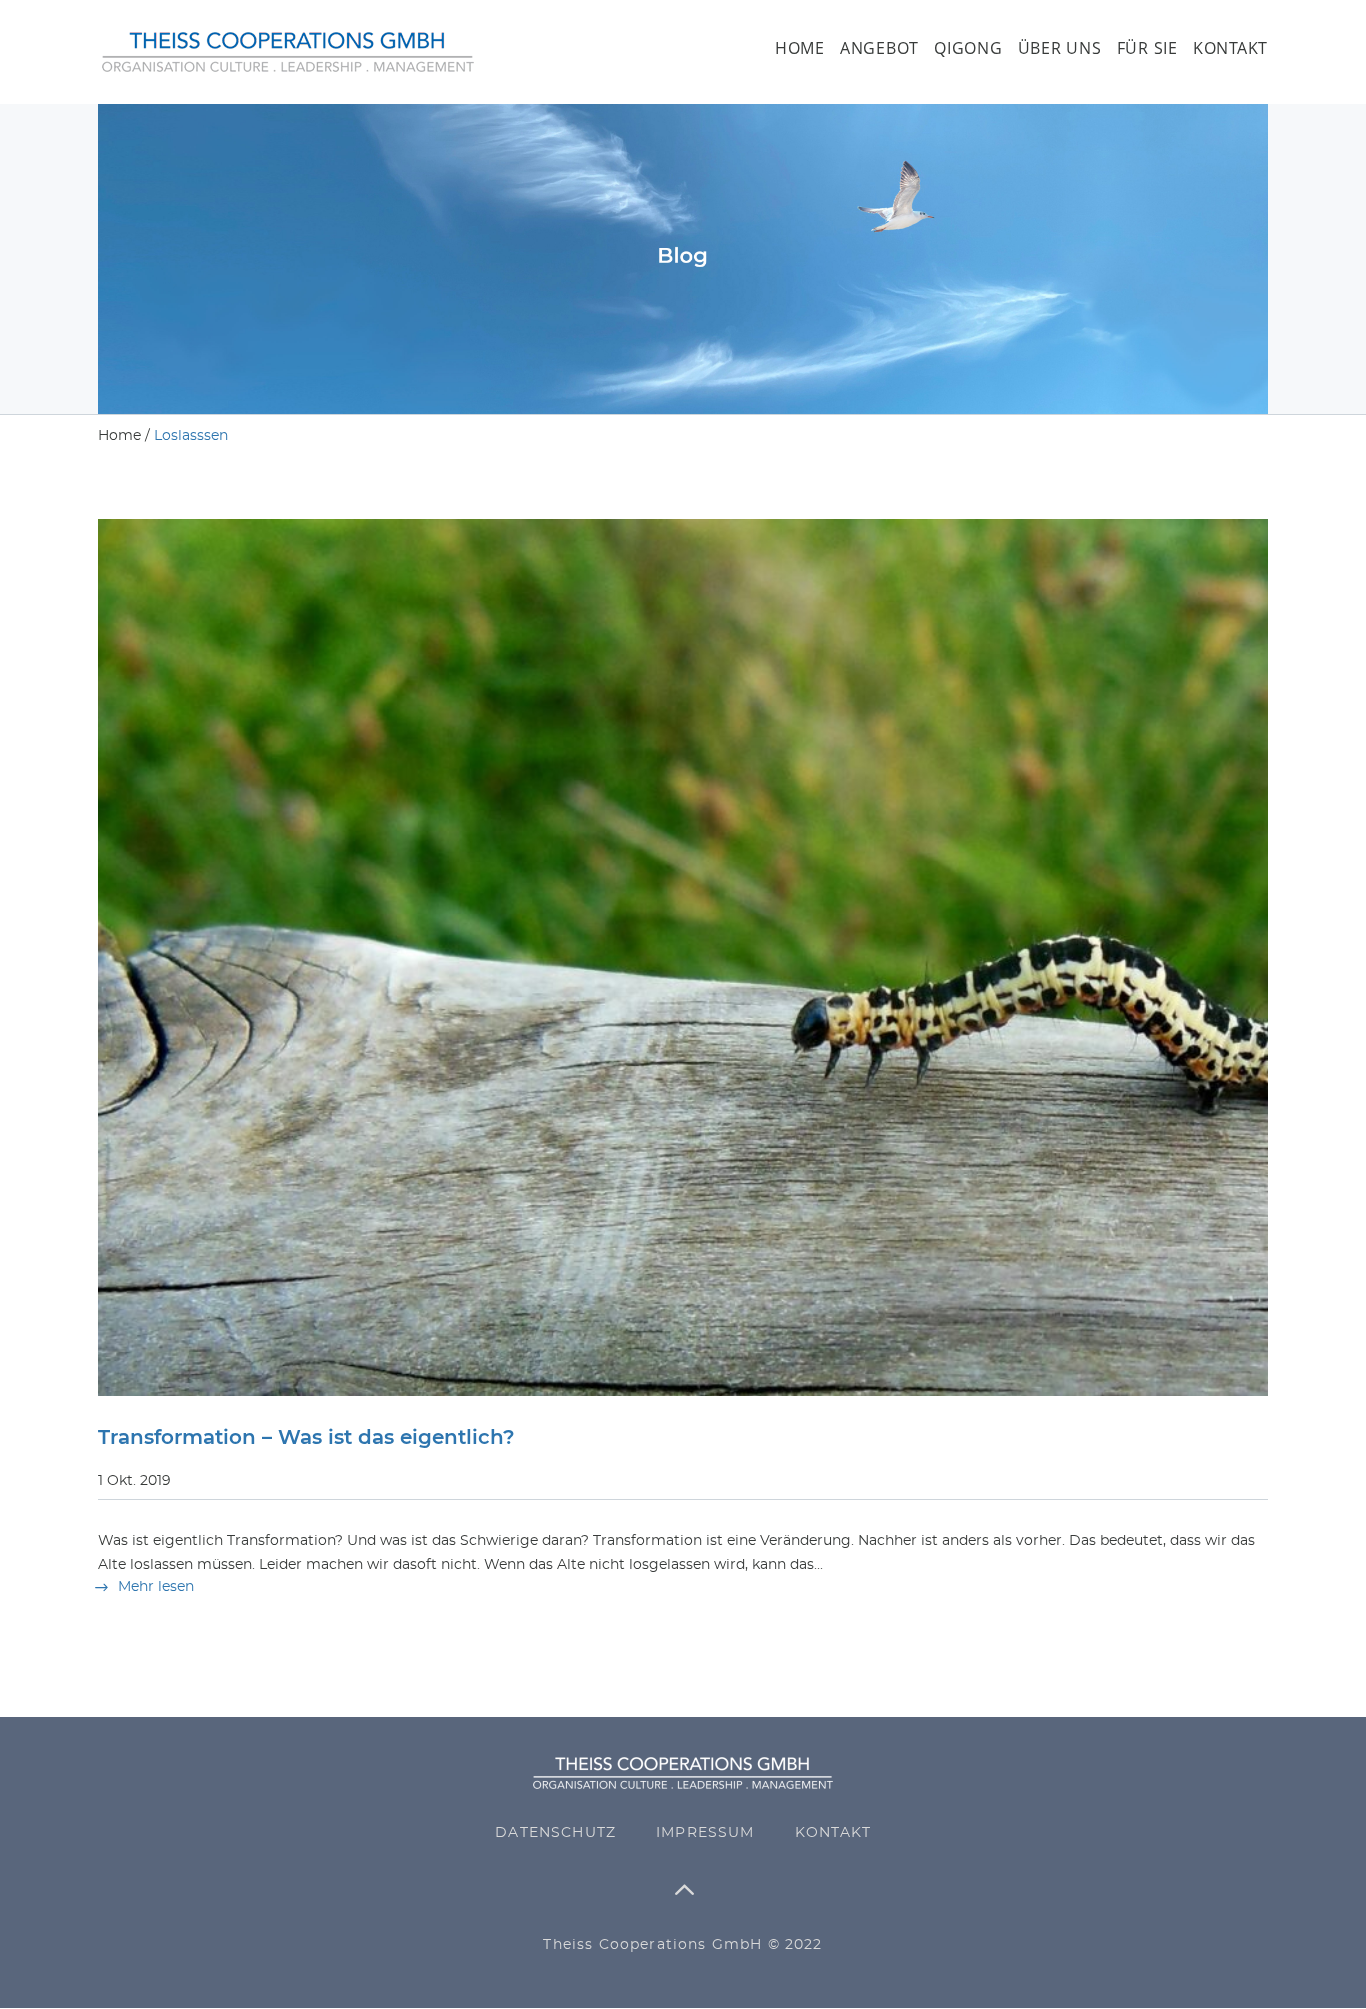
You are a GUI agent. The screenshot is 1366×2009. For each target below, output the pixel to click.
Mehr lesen (156, 1587)
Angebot (879, 49)
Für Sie (1147, 49)
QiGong (968, 49)
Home (800, 49)
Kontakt (1230, 49)
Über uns (1060, 49)
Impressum (705, 1833)
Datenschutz (555, 1833)
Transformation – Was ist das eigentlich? (306, 1438)
